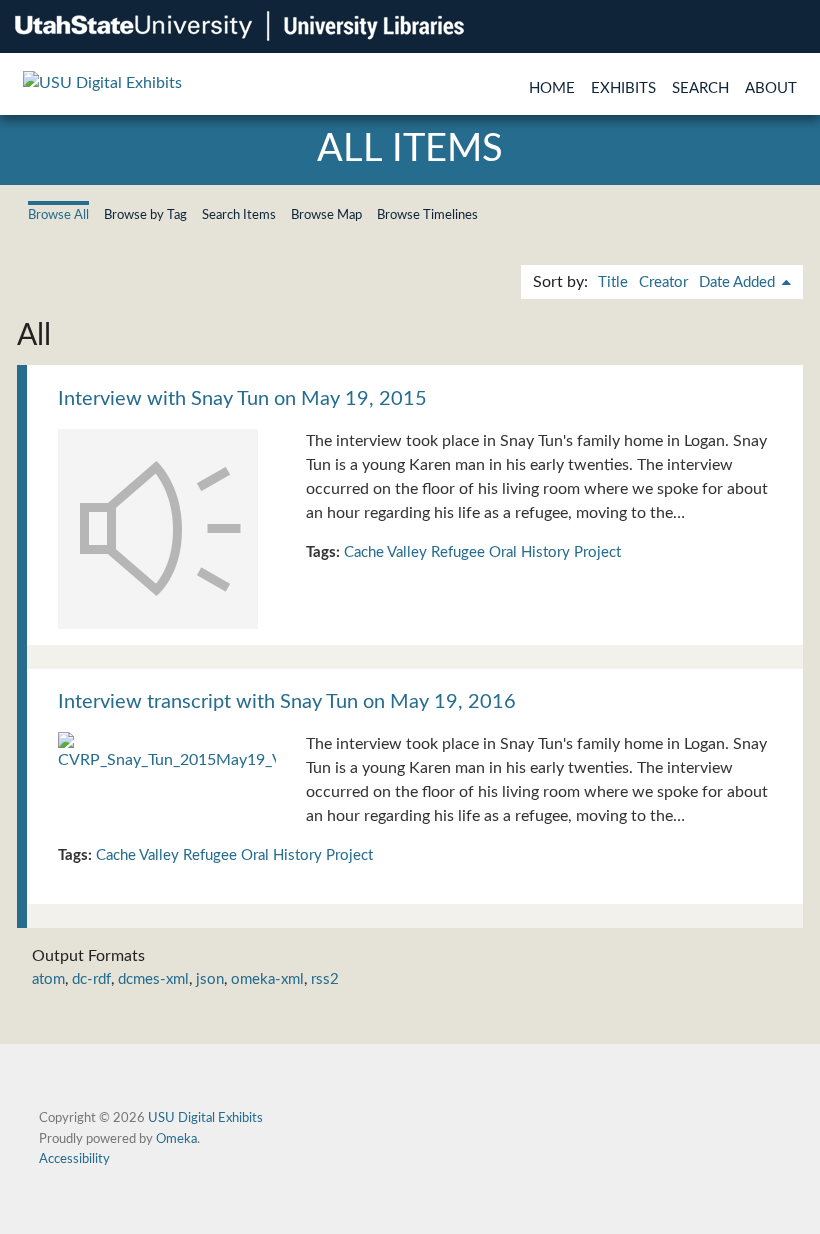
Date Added (739, 282)
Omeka (176, 1139)
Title (613, 282)
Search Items (239, 215)
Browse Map (326, 215)
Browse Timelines (427, 215)
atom (48, 979)
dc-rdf (91, 979)
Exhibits (623, 88)
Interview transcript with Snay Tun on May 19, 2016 (287, 702)
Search (700, 88)
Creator (663, 282)
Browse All (58, 215)
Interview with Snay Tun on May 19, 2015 (242, 399)
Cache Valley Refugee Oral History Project (482, 552)
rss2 (325, 979)
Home (552, 88)
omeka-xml (267, 979)
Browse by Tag (145, 215)
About (771, 88)
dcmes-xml (153, 979)
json (210, 979)
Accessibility (74, 1159)
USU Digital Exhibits (205, 1118)
